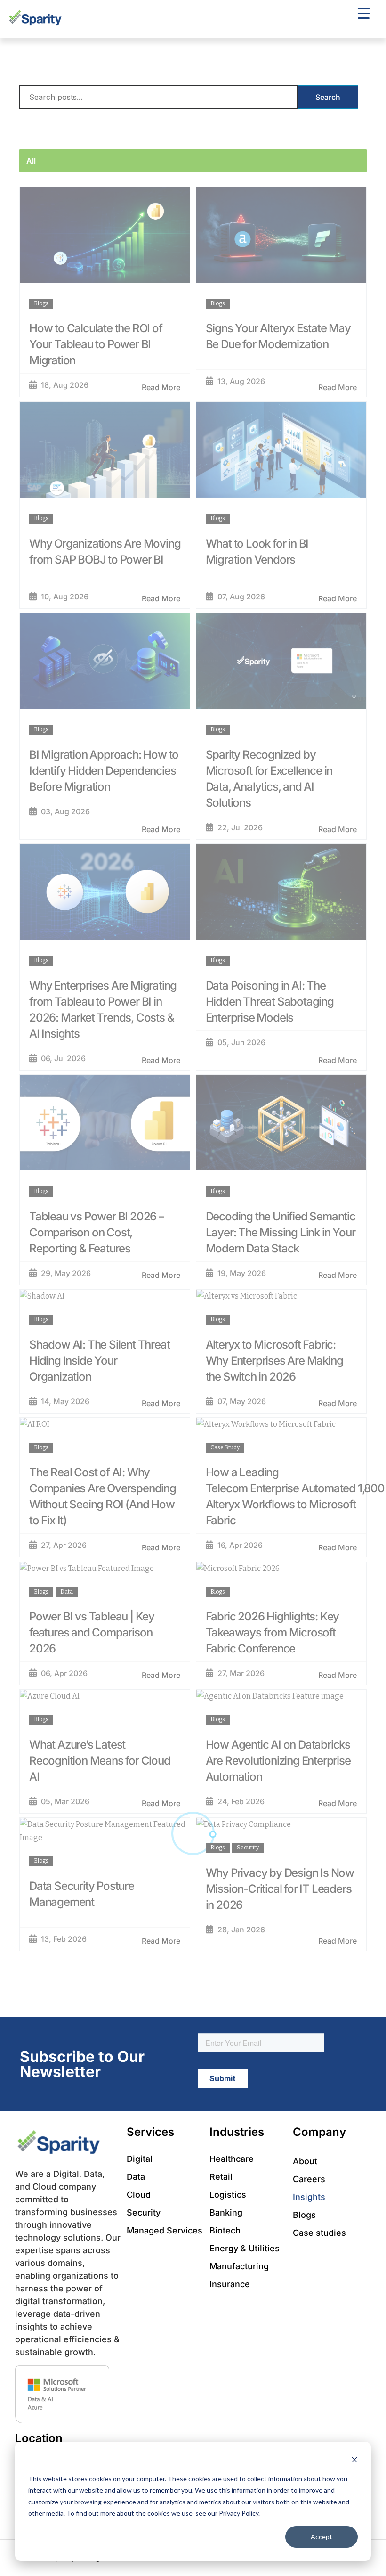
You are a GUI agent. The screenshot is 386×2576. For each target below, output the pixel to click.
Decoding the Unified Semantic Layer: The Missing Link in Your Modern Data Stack (281, 1232)
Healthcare (232, 2159)
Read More (161, 387)
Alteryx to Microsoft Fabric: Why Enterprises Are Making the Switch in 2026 (274, 1361)
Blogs (41, 303)
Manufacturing (239, 2266)
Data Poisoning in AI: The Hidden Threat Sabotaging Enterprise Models (270, 1002)
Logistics (228, 2195)
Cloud (139, 2195)
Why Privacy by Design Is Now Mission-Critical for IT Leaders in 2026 (280, 1889)
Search (328, 97)
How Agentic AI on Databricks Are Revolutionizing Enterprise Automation (278, 1761)
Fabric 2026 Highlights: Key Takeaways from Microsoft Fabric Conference (273, 1632)
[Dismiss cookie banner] (354, 2461)
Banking (226, 2212)
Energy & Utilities (245, 2248)
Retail (221, 2177)
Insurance (230, 2284)
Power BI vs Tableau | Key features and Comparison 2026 (92, 1632)
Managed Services (165, 2230)
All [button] (31, 161)
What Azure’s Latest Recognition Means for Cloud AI (100, 1761)
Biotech (225, 2230)
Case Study (225, 1447)
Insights (309, 2197)
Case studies (319, 2233)
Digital (140, 2159)
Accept (322, 2537)
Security (248, 1848)
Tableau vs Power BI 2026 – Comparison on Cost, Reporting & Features (96, 1232)
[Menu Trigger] (364, 13)
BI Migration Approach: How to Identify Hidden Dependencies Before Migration (104, 771)
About (305, 2161)
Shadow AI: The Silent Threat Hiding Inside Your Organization (99, 1361)
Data (67, 1592)
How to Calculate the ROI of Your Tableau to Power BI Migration (96, 344)
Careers (309, 2179)
